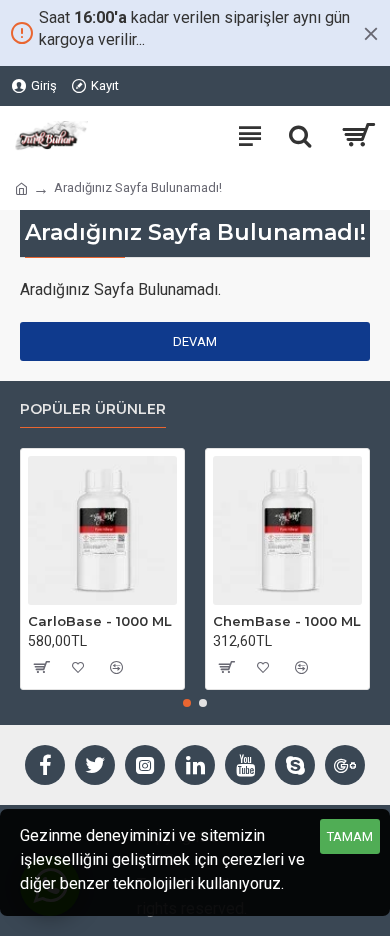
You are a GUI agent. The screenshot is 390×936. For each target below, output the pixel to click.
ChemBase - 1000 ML (287, 621)
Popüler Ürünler (93, 409)
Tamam (350, 836)
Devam (195, 341)
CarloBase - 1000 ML (100, 621)
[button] (187, 703)
